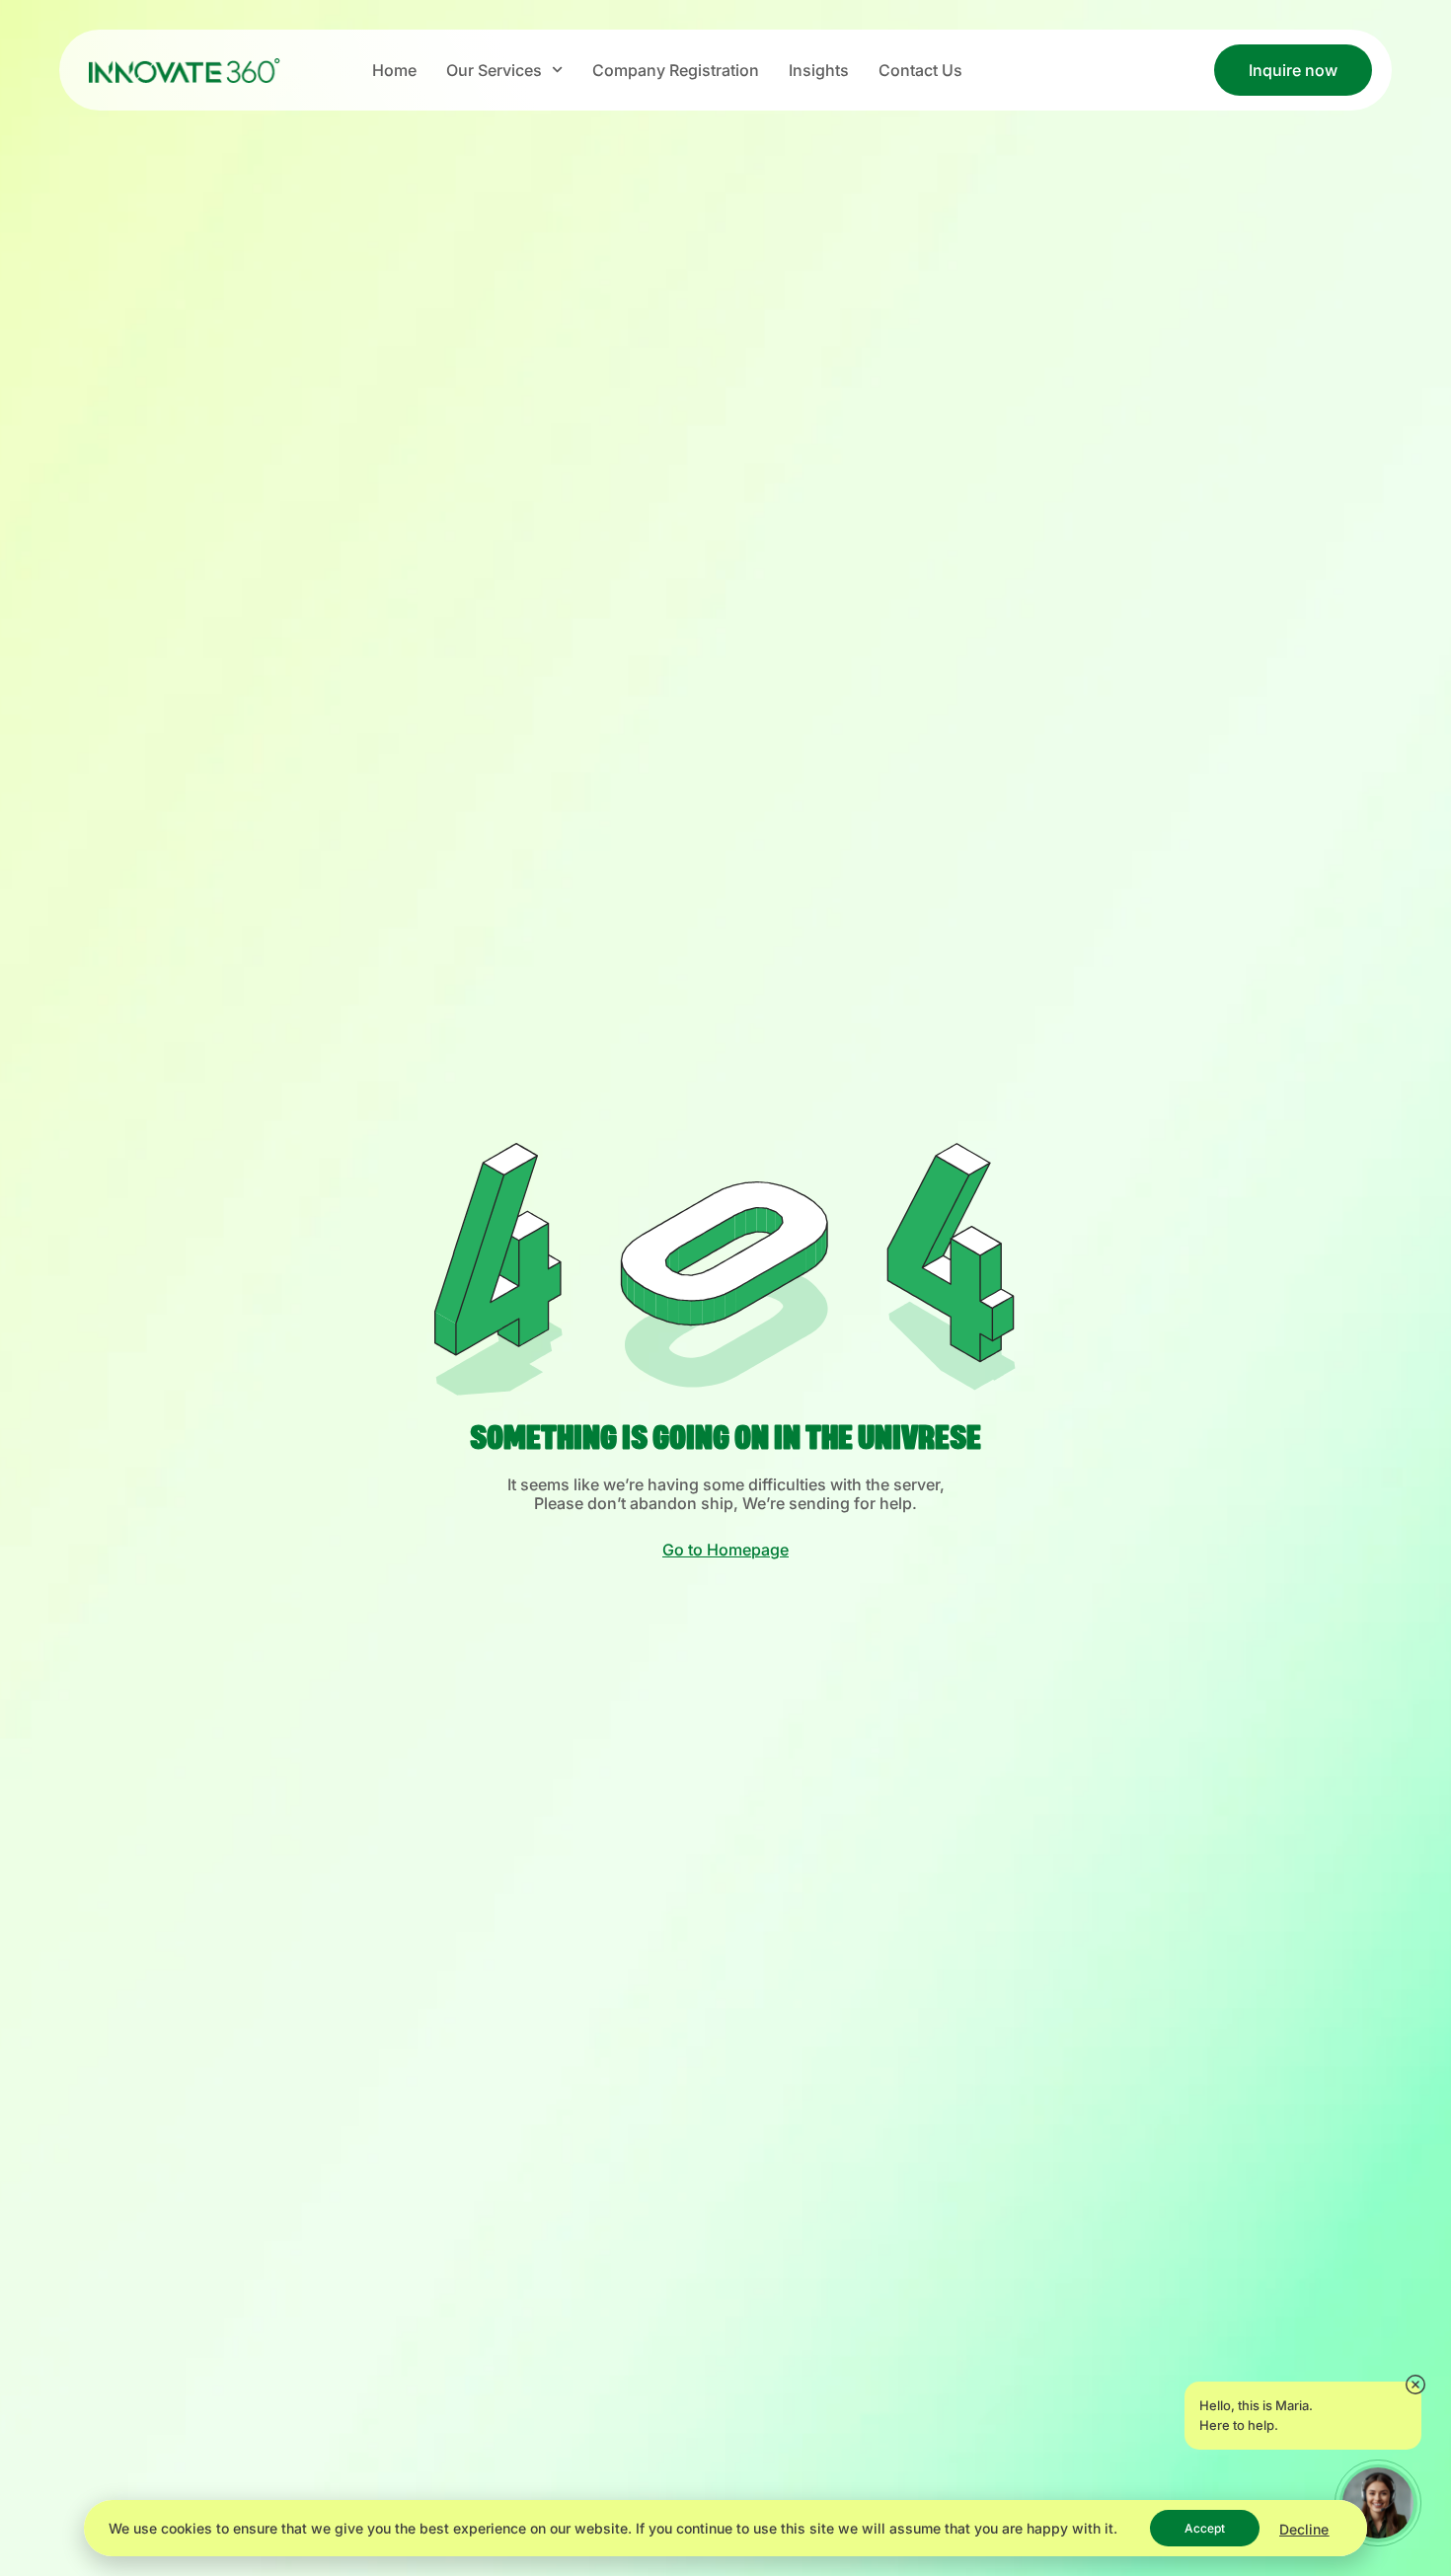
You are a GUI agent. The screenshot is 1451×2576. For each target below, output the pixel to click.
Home (394, 70)
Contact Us (920, 70)
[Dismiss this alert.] (1415, 2386)
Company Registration (676, 70)
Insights (819, 70)
